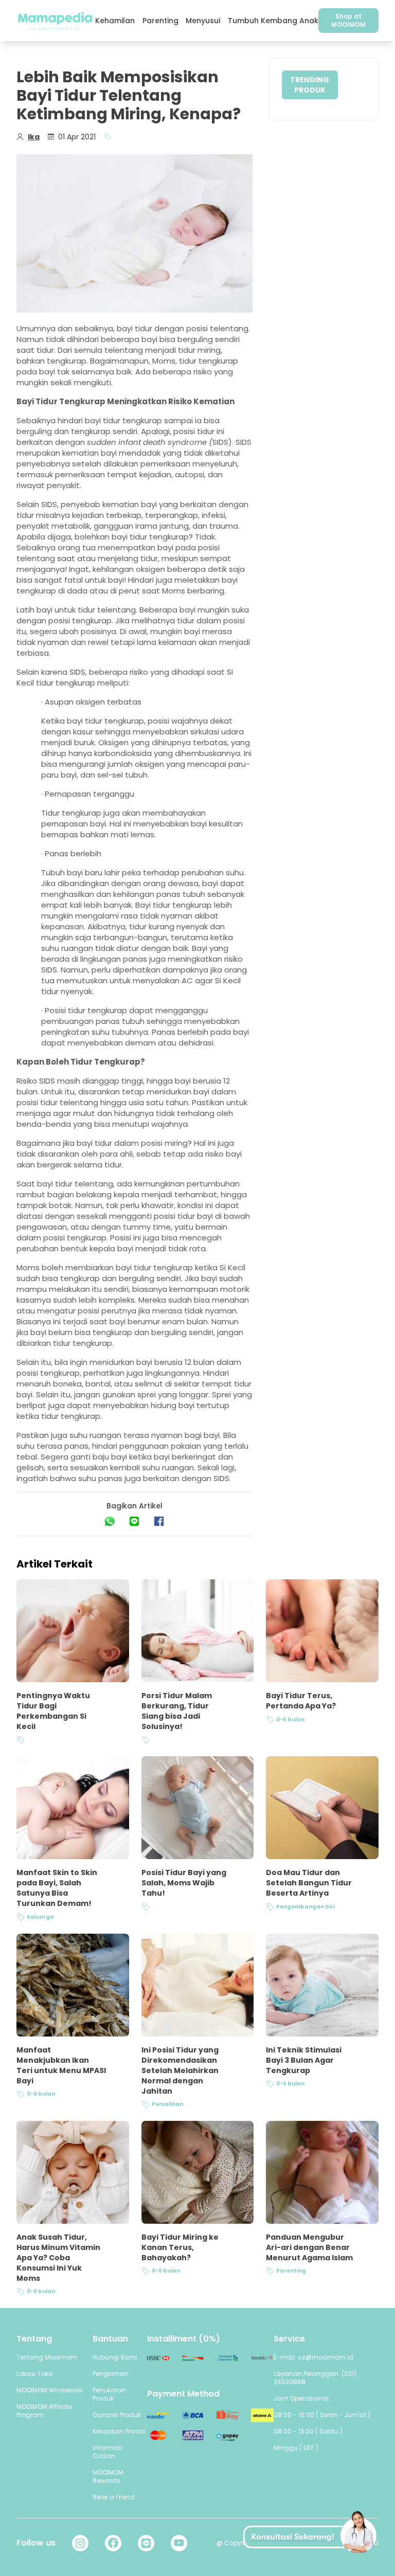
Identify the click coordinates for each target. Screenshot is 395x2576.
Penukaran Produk (109, 2394)
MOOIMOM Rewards (108, 2476)
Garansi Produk (117, 2415)
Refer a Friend (114, 2497)
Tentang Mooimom (47, 2357)
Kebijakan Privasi (119, 2431)
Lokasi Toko (34, 2374)
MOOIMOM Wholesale (49, 2390)
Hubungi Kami (115, 2357)
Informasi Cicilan (108, 2452)
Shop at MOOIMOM (348, 20)
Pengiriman (111, 2374)
